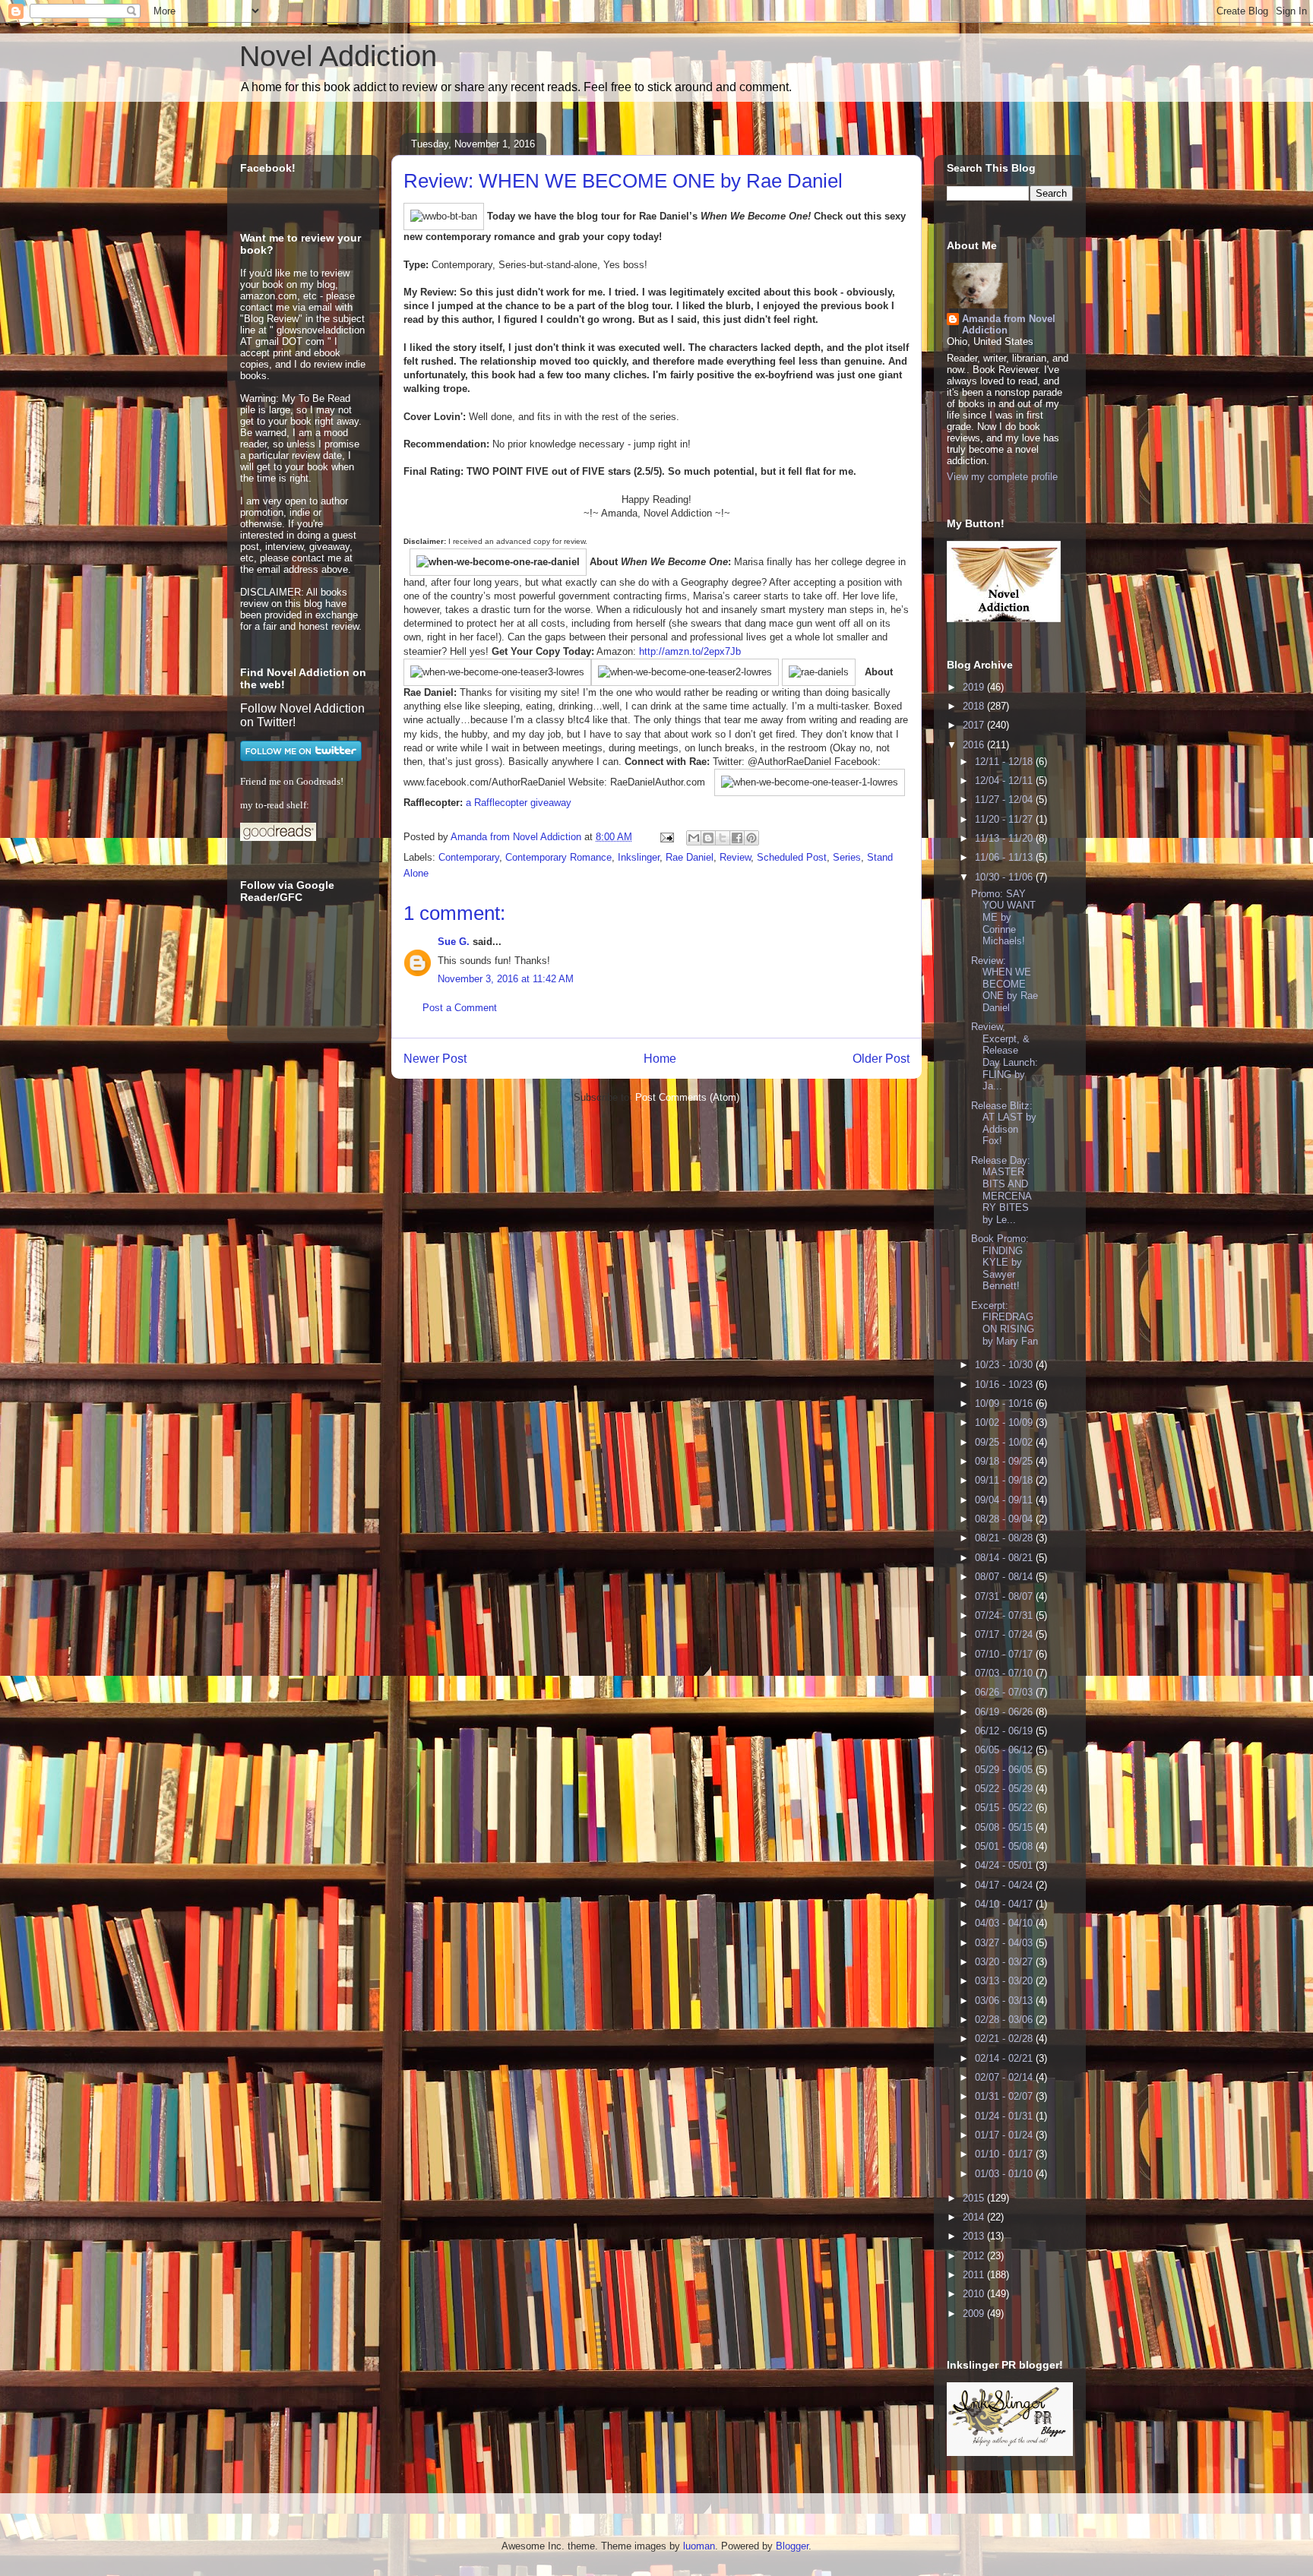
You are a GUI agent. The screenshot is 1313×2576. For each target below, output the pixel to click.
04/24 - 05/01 (1005, 1865)
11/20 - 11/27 (1005, 819)
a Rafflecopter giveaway (519, 803)
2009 (975, 2314)
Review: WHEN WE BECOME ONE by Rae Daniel (1005, 984)
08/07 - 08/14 (1005, 1577)
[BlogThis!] (708, 838)
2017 (975, 725)
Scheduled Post (792, 857)
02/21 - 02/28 (1005, 2039)
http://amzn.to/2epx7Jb (690, 651)
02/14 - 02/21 (1005, 2058)
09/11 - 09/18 (1005, 1480)
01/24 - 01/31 (1005, 2116)
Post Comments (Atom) (687, 1097)
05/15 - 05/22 (1005, 1808)
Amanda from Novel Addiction (1009, 324)
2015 (975, 2198)
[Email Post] (666, 837)
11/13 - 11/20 (1005, 838)
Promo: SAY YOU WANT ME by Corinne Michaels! (1003, 917)
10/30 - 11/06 (1005, 877)
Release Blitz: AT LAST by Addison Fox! (1004, 1124)
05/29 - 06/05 (1005, 1770)
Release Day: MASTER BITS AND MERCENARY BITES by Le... (1001, 1190)
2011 (975, 2275)
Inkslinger (639, 857)
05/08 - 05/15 (1005, 1827)
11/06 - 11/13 (1005, 857)
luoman (699, 2546)
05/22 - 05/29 (1005, 1789)
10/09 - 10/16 (1005, 1403)
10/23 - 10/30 (1005, 1365)
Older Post (881, 1059)
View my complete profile (1002, 477)
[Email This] (694, 838)
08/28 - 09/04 (1005, 1519)
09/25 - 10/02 (1005, 1442)
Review (735, 857)
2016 (975, 745)
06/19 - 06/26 (1005, 1712)
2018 (975, 706)
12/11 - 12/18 (1005, 762)
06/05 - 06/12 (1005, 1750)
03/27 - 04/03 (1005, 1943)
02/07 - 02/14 (1005, 2077)
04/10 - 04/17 (1005, 1904)
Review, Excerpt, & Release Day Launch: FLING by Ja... (1005, 1056)
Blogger (792, 2546)
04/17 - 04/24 (1005, 1885)
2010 (975, 2294)
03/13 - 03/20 (1005, 1981)
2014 (975, 2217)
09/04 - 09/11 (1005, 1500)
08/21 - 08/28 (1005, 1538)
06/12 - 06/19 (1005, 1731)
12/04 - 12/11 (1005, 781)
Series (847, 857)
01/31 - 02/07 (1005, 2096)
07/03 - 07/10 (1005, 1673)
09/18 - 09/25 (1005, 1461)
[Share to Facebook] (737, 838)
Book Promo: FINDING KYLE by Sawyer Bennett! (1000, 1262)
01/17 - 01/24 (1005, 2135)
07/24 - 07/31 (1005, 1615)
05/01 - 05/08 (1005, 1846)
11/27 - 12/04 (1005, 800)
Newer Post (435, 1059)
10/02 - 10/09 (1005, 1422)
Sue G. (454, 942)
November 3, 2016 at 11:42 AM (506, 979)
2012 (975, 2256)
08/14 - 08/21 (1005, 1558)
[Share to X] (723, 838)
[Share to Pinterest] (751, 838)
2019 (975, 687)
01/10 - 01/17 (1005, 2154)
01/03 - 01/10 (1005, 2174)
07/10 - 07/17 (1005, 1654)
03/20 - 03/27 (1005, 1962)
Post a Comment (460, 1008)
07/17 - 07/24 (1005, 1634)
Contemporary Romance (558, 857)
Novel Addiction (338, 56)
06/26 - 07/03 (1005, 1692)
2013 (975, 2236)
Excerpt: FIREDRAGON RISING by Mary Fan (1005, 1323)
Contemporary (469, 857)
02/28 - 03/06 (1005, 2020)
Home (660, 1059)
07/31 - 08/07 (1005, 1596)
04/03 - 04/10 (1005, 1923)
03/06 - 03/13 (1005, 2001)
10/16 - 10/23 (1005, 1384)
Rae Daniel (690, 857)
